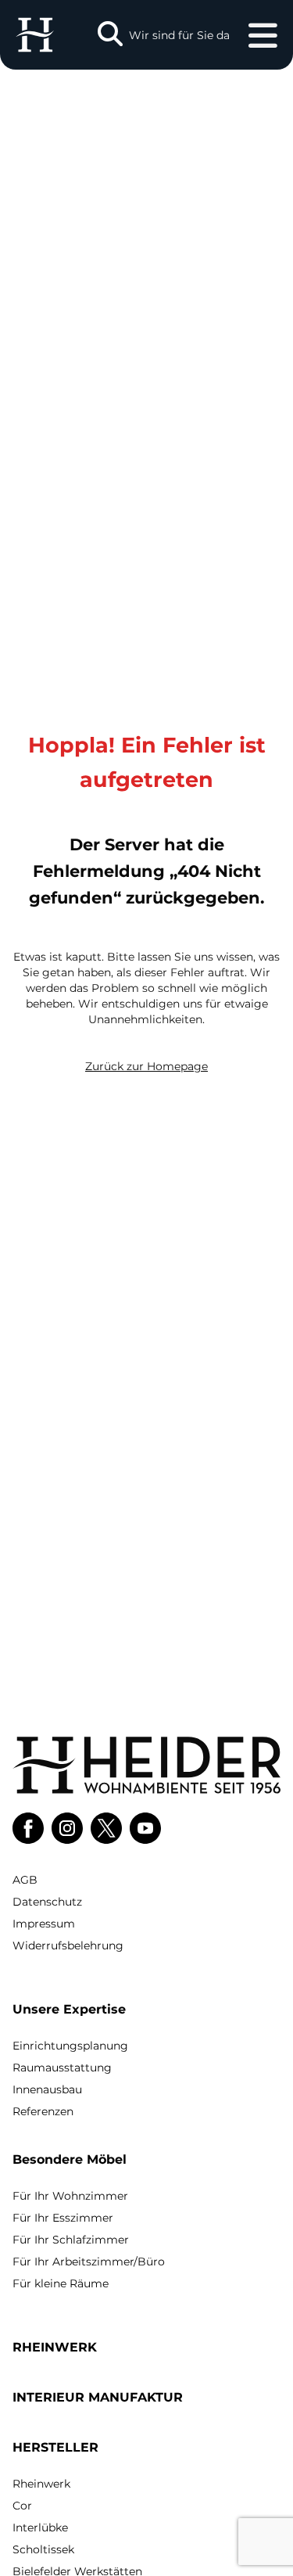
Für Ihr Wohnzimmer (70, 2196)
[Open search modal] (110, 35)
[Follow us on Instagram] (67, 1828)
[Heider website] (35, 35)
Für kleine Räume (61, 2283)
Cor (22, 2506)
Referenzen (43, 2111)
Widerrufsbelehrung (68, 1945)
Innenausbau (47, 2089)
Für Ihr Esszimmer (63, 2218)
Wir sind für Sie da (179, 35)
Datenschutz (47, 1902)
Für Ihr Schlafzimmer (71, 2240)
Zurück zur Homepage (146, 1066)
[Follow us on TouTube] (145, 1828)
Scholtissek (43, 2549)
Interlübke (40, 2527)
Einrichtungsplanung (70, 2046)
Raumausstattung (62, 2068)
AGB (25, 1880)
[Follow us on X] (106, 1828)
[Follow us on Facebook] (28, 1828)
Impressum (44, 1924)
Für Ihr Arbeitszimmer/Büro (89, 2262)
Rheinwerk (41, 2484)
